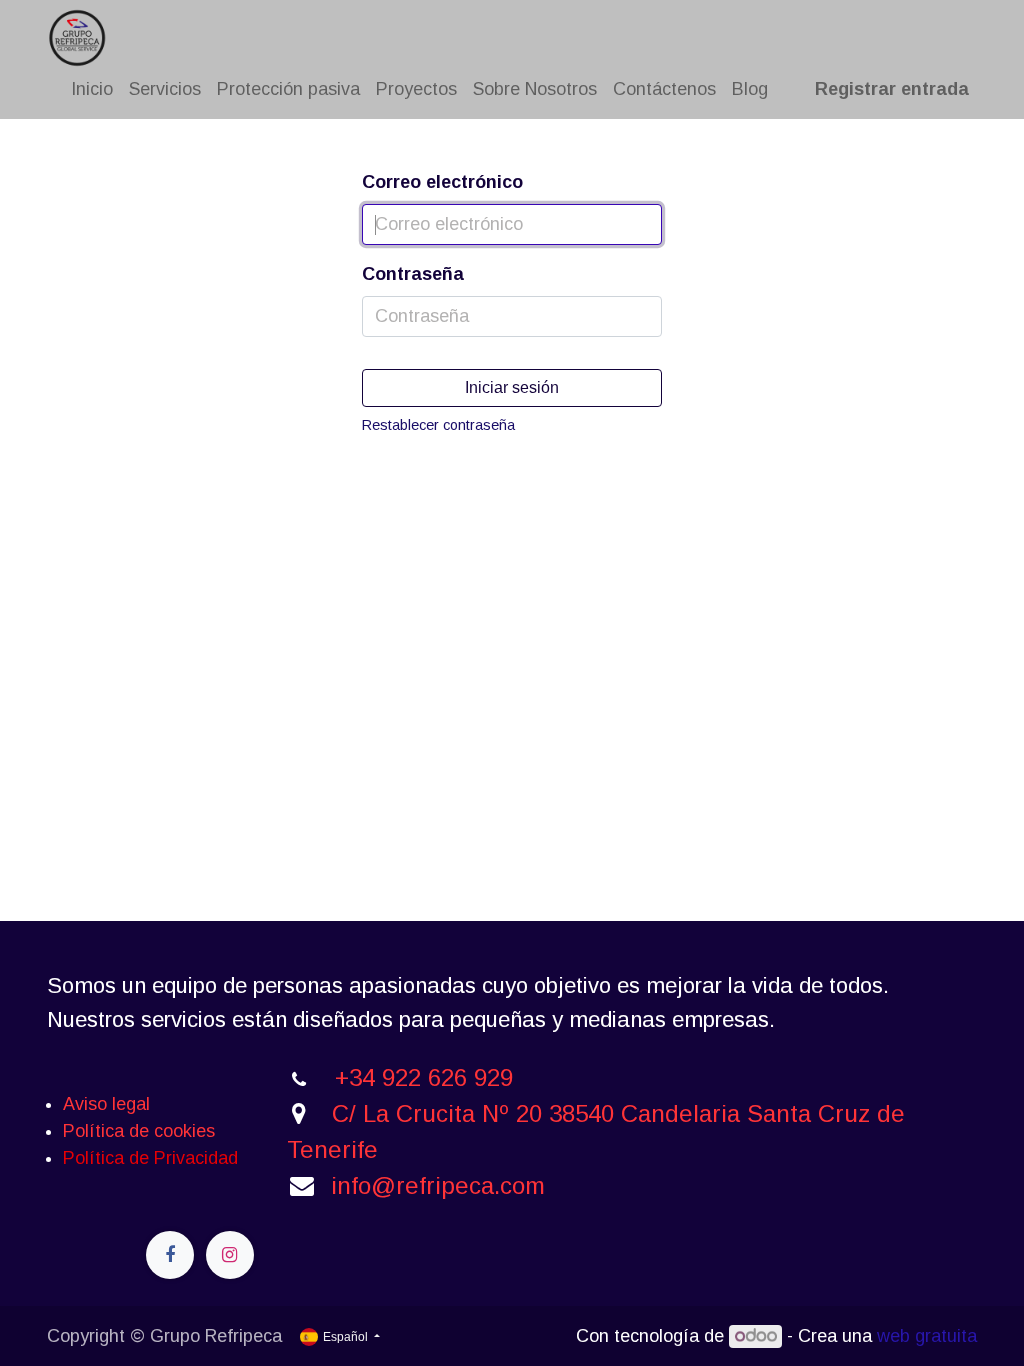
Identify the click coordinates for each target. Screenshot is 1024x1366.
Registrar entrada (892, 89)
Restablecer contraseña (438, 425)
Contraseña (413, 274)
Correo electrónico (442, 182)
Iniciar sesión (512, 387)
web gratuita (927, 1336)
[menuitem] (92, 89)
